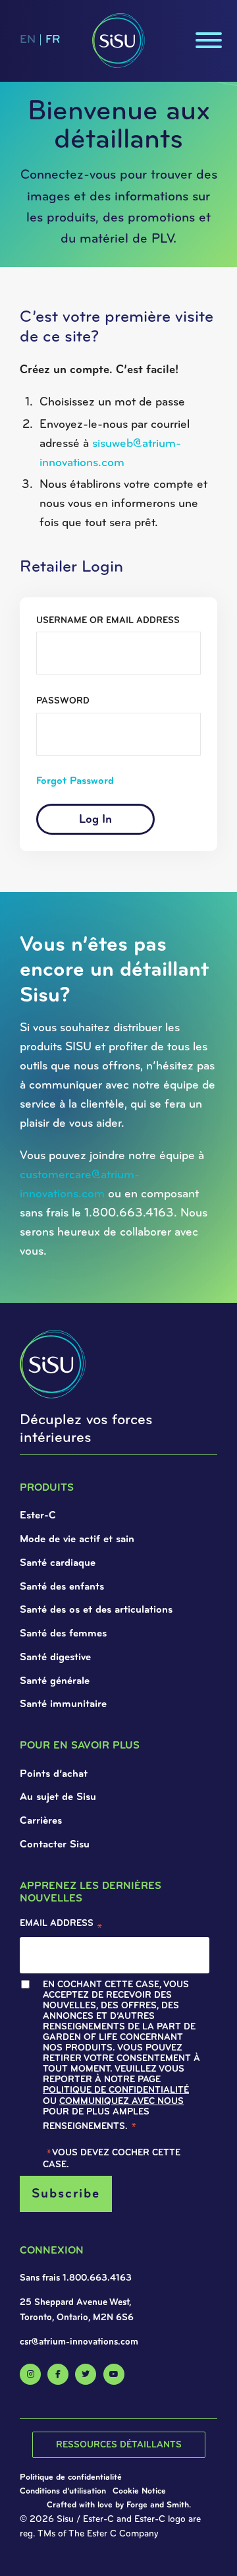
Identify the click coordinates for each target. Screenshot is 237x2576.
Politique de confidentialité (116, 2090)
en (28, 40)
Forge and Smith (158, 2505)
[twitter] (86, 2374)
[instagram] (30, 2374)
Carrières (41, 1821)
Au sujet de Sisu (58, 1797)
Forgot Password (75, 781)
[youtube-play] (114, 2374)
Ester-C (38, 1516)
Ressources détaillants (119, 2445)
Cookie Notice (139, 2491)
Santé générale (55, 1681)
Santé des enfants (62, 1587)
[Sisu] (118, 41)
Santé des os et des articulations (96, 1610)
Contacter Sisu (55, 1845)
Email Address (61, 1927)
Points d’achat (54, 1774)
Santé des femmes (63, 1634)
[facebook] (58, 2374)
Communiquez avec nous (121, 2102)
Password (63, 701)
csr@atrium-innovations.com (79, 2342)
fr (53, 40)
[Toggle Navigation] (208, 40)
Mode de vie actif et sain (77, 1540)
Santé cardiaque (58, 1563)
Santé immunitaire (63, 1704)
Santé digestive (55, 1658)
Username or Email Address (108, 621)
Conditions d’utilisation (63, 2491)
